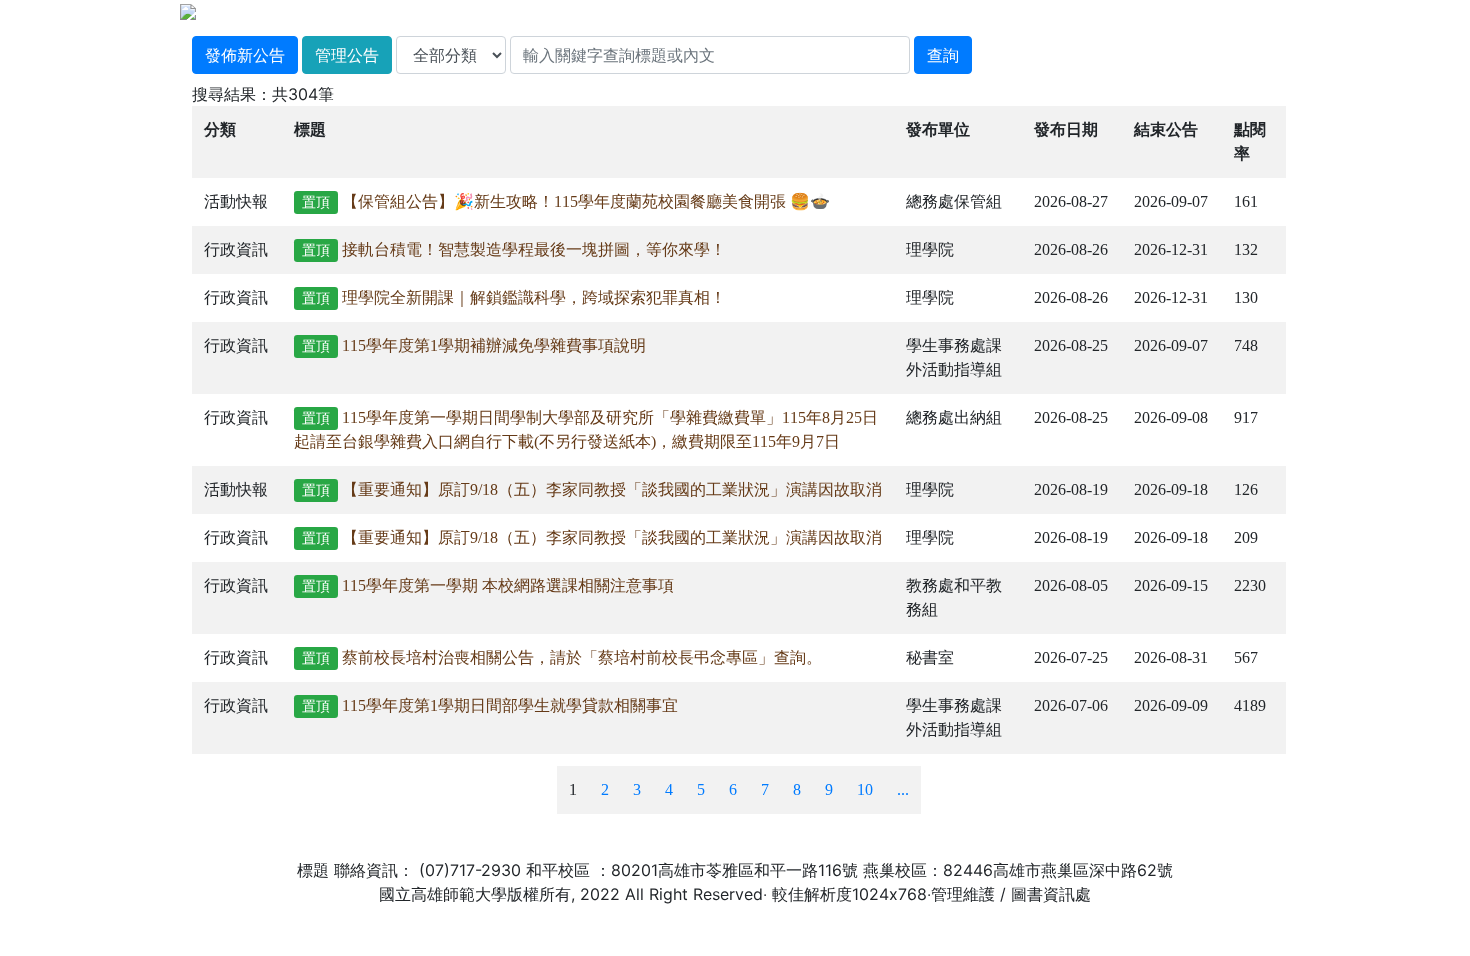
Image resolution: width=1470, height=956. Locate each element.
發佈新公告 (245, 55)
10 (865, 789)
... (903, 789)
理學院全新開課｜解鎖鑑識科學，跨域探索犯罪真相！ (534, 297)
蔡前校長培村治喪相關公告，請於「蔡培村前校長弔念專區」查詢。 (582, 657)
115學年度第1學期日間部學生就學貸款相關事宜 (510, 705)
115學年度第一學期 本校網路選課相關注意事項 (508, 585)
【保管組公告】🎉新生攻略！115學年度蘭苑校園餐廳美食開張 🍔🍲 (586, 201)
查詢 (943, 55)
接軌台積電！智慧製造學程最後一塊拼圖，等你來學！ (534, 249)
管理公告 (347, 55)
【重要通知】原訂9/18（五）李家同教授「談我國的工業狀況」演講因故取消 (612, 489)
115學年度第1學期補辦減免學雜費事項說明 (494, 345)
